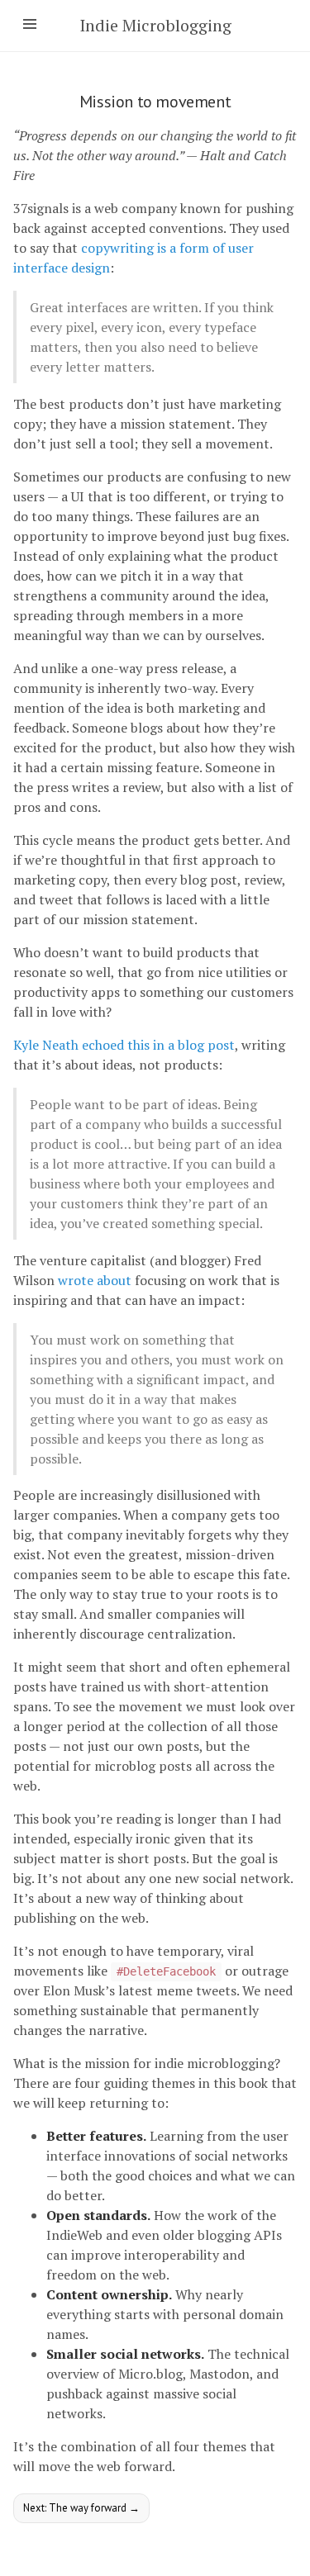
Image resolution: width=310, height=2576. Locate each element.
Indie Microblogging (155, 25)
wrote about (95, 1280)
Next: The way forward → (81, 2508)
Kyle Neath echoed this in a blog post (124, 1045)
